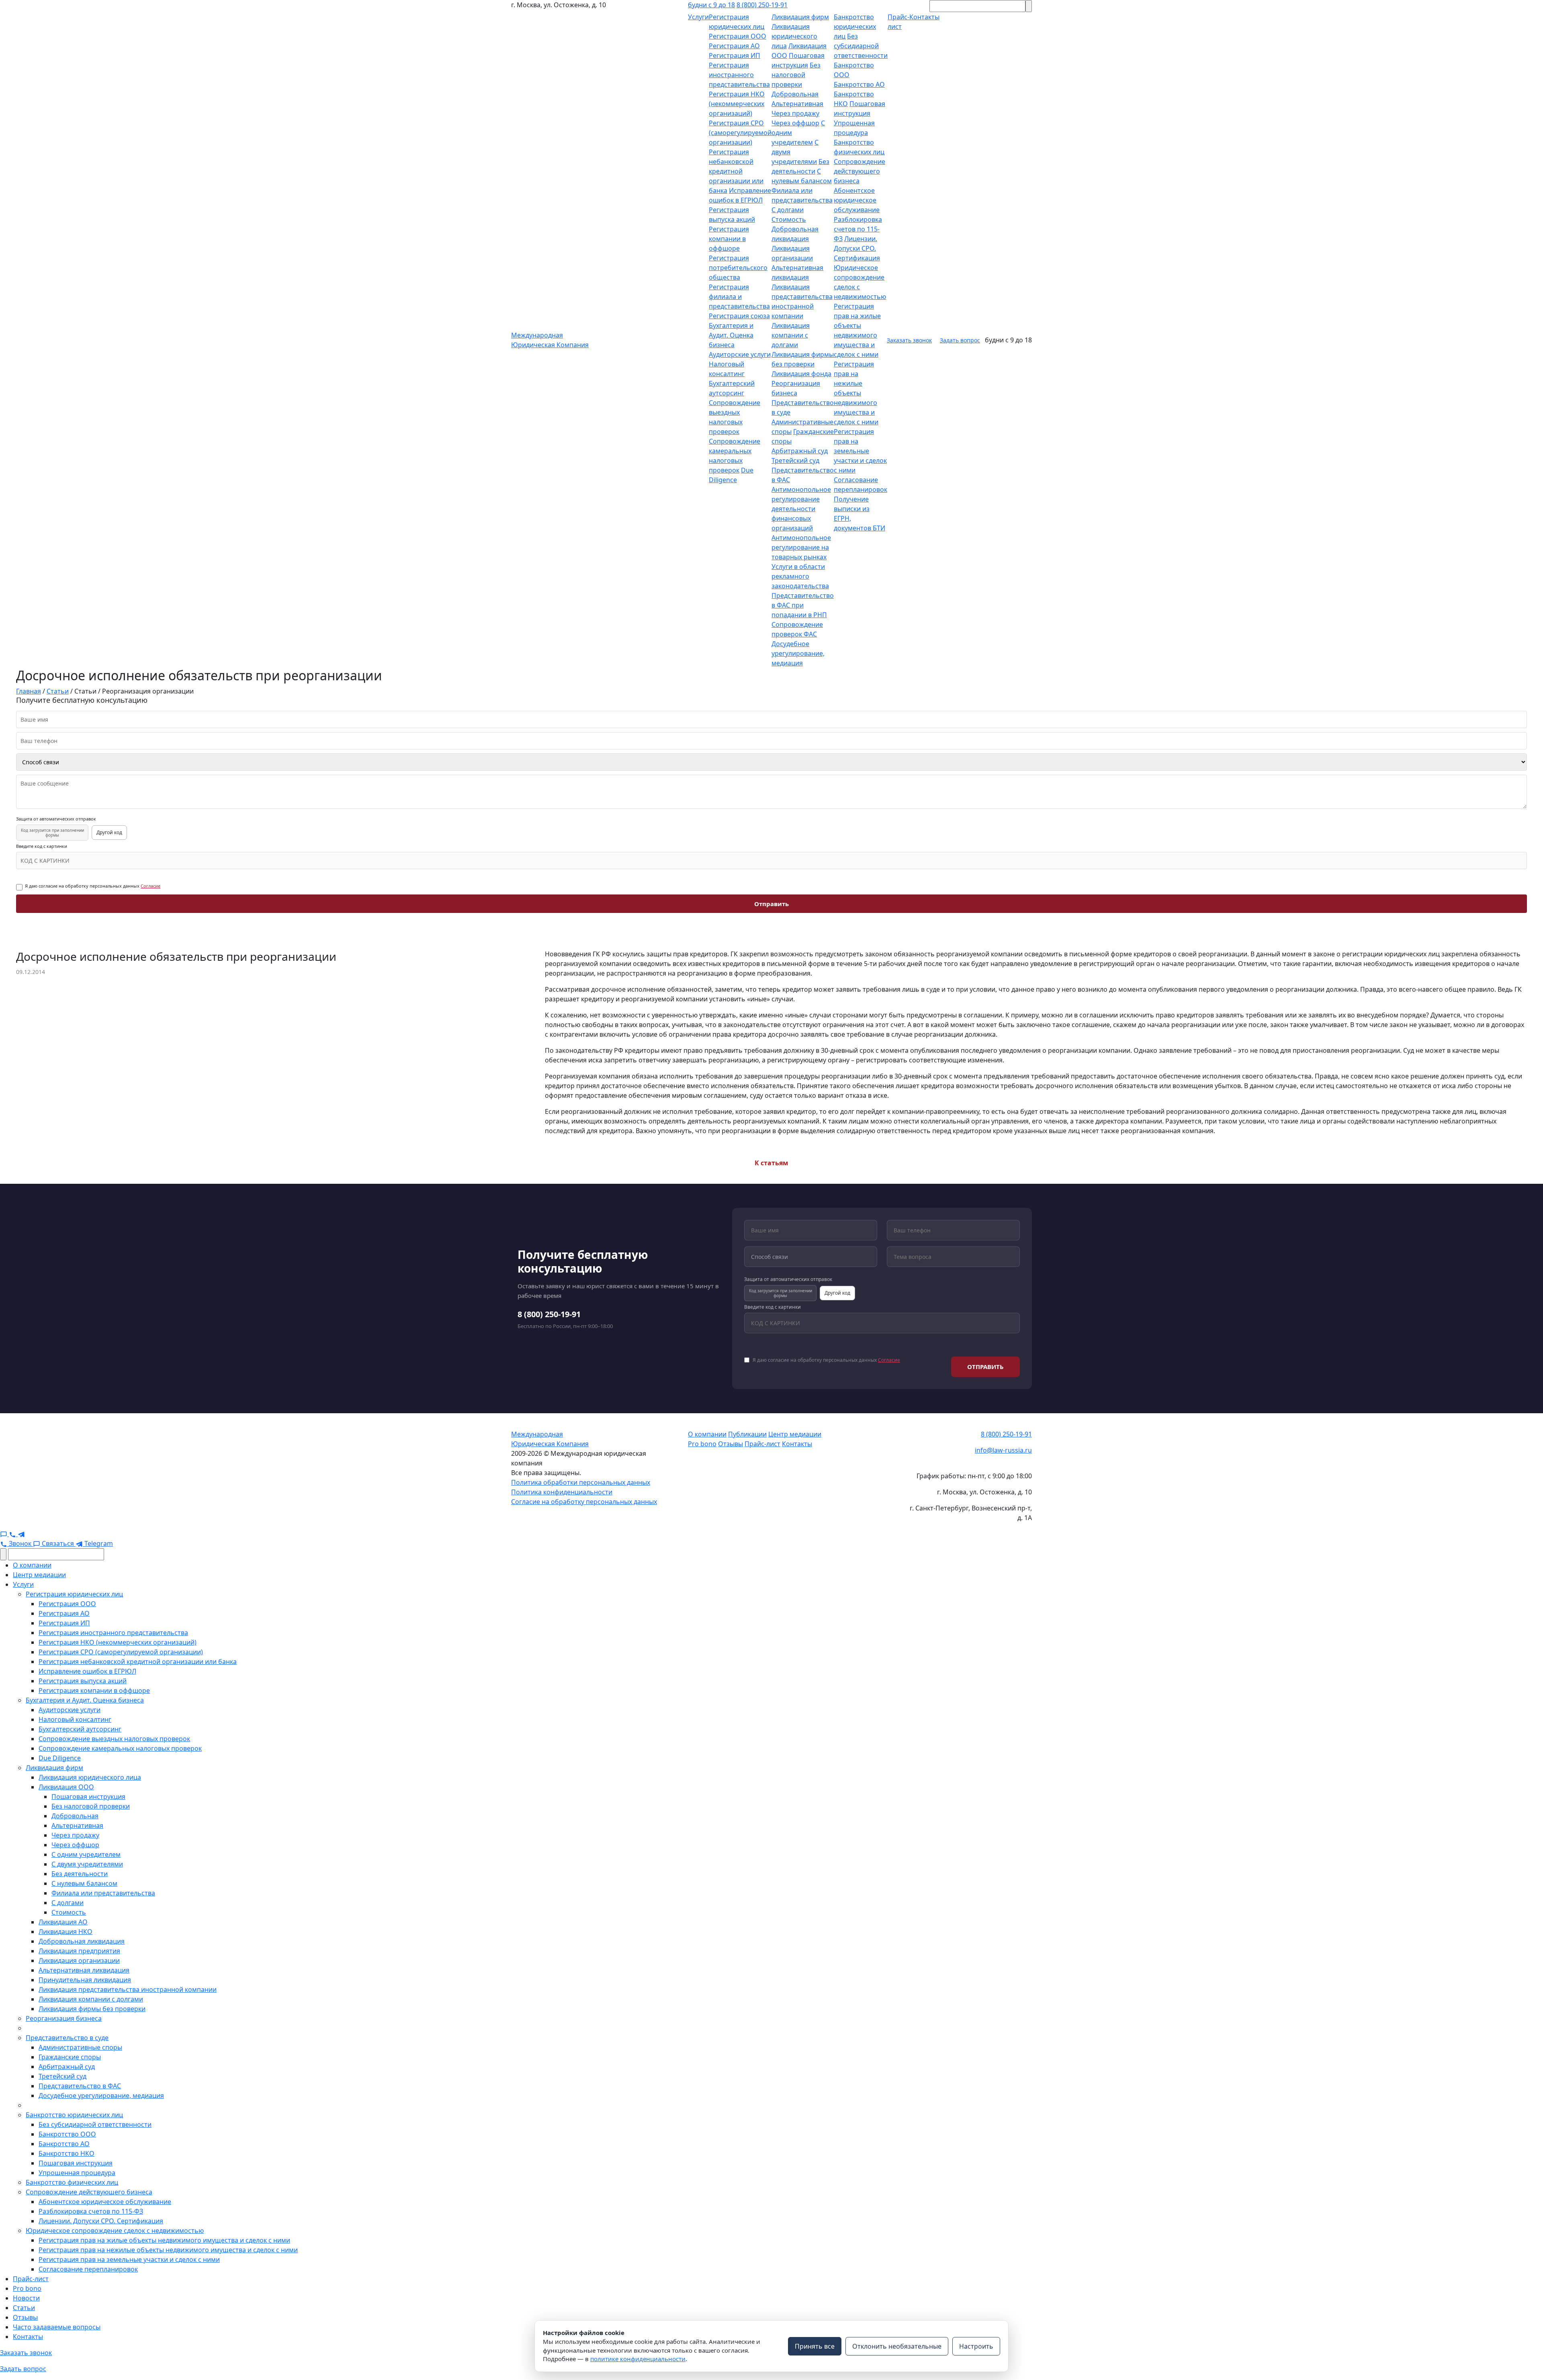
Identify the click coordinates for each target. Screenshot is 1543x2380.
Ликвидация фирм (800, 17)
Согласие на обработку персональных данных (584, 1502)
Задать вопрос (960, 340)
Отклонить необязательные (897, 2346)
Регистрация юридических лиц (74, 1594)
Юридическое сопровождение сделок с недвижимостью (115, 2231)
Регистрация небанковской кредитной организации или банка (736, 171)
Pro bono (702, 1444)
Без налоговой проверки (796, 75)
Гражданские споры (70, 2057)
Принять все (815, 2346)
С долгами (788, 210)
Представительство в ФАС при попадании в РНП (803, 605)
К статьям (771, 1163)
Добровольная (795, 94)
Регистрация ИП (735, 55)
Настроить (976, 2346)
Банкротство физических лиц (72, 2182)
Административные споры (80, 2047)
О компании (707, 1434)
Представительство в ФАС (80, 2086)
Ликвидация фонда (801, 374)
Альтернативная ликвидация (84, 1970)
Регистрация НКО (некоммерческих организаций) (737, 104)
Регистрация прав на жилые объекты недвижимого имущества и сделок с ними (164, 2240)
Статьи (24, 2308)
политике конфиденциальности (638, 2359)
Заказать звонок (909, 340)
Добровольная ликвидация (82, 1941)
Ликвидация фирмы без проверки (92, 2009)
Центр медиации (795, 1434)
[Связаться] (4, 1534)
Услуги (698, 17)
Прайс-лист (762, 1444)
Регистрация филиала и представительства (739, 297)
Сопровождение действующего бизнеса (859, 171)
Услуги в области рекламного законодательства (800, 576)
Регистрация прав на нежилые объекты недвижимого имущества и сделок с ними (856, 393)
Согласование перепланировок (88, 2269)
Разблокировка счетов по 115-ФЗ (858, 229)
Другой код (109, 832)
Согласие (150, 886)
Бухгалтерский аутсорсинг (80, 1729)
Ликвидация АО (63, 1922)
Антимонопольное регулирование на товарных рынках (801, 547)
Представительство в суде (67, 2038)
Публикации (747, 1434)
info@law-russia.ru (1003, 1450)
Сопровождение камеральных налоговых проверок (120, 1748)
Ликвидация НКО (65, 1932)
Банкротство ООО (67, 2134)
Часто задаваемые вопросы (57, 2327)
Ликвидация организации (79, 1960)
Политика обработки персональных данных (581, 1482)
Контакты (797, 1444)
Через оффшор (795, 123)
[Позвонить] (13, 1534)
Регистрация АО (734, 46)
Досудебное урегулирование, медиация (798, 653)
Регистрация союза (739, 316)
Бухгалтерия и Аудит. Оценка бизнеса (731, 335)
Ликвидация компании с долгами (791, 335)
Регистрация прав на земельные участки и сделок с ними (860, 451)
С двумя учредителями (87, 1864)
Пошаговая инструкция (88, 1797)
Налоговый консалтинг (75, 1719)
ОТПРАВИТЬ (985, 1367)
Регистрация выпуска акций (83, 1681)
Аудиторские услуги (740, 354)
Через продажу (795, 113)
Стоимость (789, 219)
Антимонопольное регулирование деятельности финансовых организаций (801, 509)
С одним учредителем (86, 1854)
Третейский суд (795, 460)
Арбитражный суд (800, 451)
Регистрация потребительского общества (738, 268)
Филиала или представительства (103, 1893)
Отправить (771, 904)
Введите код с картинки (42, 846)
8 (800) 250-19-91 (762, 5)
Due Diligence (60, 1758)
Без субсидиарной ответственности (861, 46)
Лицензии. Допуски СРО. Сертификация (857, 248)
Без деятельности (80, 1874)
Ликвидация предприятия (79, 1951)
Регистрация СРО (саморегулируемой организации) (740, 133)
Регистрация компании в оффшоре (729, 239)
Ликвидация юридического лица (794, 36)
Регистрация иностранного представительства (739, 75)
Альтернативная (797, 104)
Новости (26, 2298)
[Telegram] (21, 1534)
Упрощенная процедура (77, 2173)
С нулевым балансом (84, 1883)
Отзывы (731, 1444)
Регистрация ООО (738, 36)
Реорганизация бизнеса (64, 2018)
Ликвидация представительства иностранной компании (128, 1989)
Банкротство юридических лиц (855, 27)
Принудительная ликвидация (85, 1980)
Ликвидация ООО (66, 1787)
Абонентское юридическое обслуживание (857, 200)
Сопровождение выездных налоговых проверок (114, 1739)
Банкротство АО (859, 84)
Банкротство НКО (67, 2153)
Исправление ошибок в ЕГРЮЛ (87, 1671)
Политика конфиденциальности (562, 1492)
